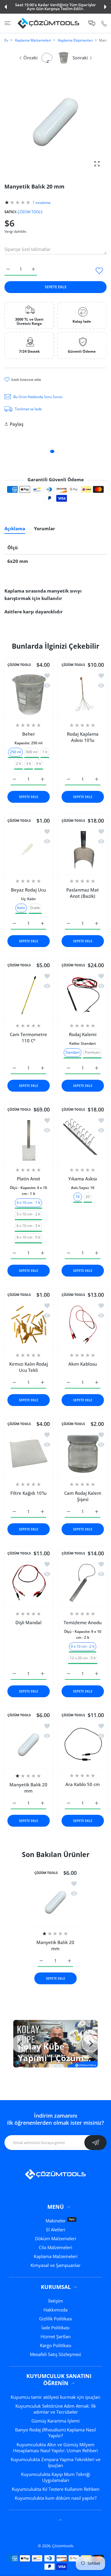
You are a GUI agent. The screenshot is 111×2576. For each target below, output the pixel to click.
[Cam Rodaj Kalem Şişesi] (83, 1454)
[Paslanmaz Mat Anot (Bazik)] (83, 850)
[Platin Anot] (29, 1139)
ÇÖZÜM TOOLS (30, 212)
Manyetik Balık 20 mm (28, 1788)
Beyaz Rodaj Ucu (28, 890)
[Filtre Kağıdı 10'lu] (29, 1454)
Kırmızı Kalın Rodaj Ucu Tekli (29, 1367)
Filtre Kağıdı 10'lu (28, 1493)
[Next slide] (91, 2044)
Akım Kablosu (83, 1364)
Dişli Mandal (28, 1622)
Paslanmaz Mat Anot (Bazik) (83, 893)
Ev (6, 40)
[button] (6, 7)
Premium (92, 1052)
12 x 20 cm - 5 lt (82, 1658)
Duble (35, 908)
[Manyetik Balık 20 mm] (29, 1745)
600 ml (32, 752)
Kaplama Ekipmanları (75, 40)
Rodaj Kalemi (82, 1034)
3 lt (29, 763)
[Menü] (8, 23)
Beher (29, 734)
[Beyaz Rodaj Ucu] (29, 850)
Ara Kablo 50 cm (83, 1784)
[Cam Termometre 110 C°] (29, 995)
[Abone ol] (95, 2143)
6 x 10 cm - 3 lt (28, 1226)
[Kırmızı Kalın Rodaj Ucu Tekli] (29, 1325)
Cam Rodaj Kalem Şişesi (82, 1496)
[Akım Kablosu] (83, 1325)
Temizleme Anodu (83, 1622)
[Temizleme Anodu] (83, 1583)
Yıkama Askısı (82, 1179)
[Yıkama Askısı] (83, 1139)
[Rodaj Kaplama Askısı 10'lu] (83, 695)
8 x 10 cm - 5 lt (28, 1237)
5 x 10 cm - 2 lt (28, 1214)
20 (88, 1197)
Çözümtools (63, 2546)
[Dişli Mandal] (29, 1583)
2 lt (18, 763)
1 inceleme (42, 203)
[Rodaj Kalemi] (83, 995)
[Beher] (29, 695)
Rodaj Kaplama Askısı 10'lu (82, 737)
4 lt (39, 763)
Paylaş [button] (17, 424)
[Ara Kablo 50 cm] (83, 1745)
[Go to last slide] (20, 2044)
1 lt (45, 752)
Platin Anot (29, 1179)
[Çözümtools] (49, 23)
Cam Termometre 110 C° (28, 1037)
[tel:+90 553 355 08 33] (104, 23)
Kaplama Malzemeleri (33, 40)
